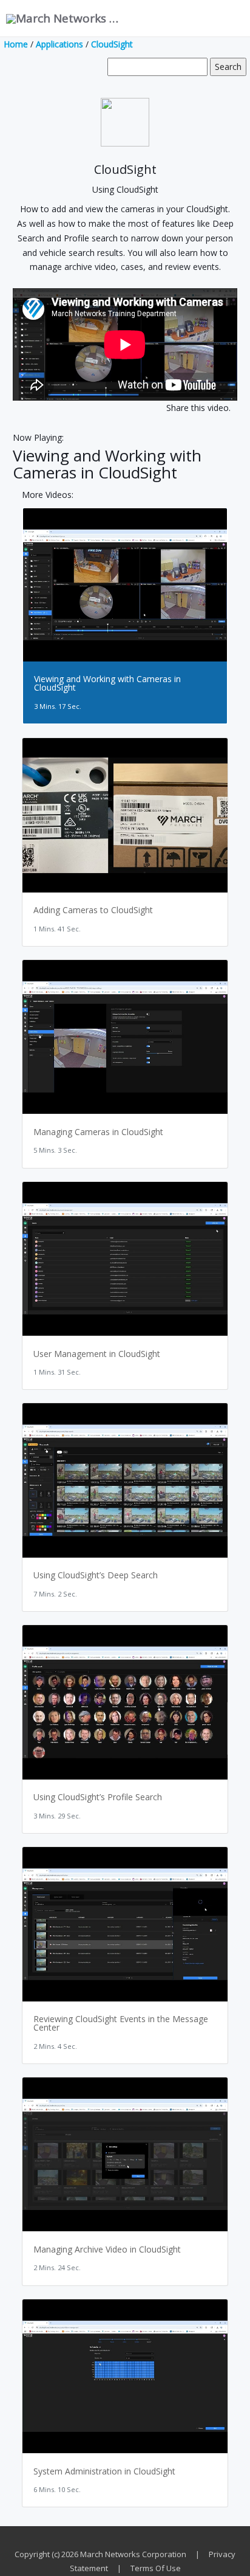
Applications (59, 44)
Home (16, 44)
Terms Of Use (156, 2568)
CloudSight (112, 44)
